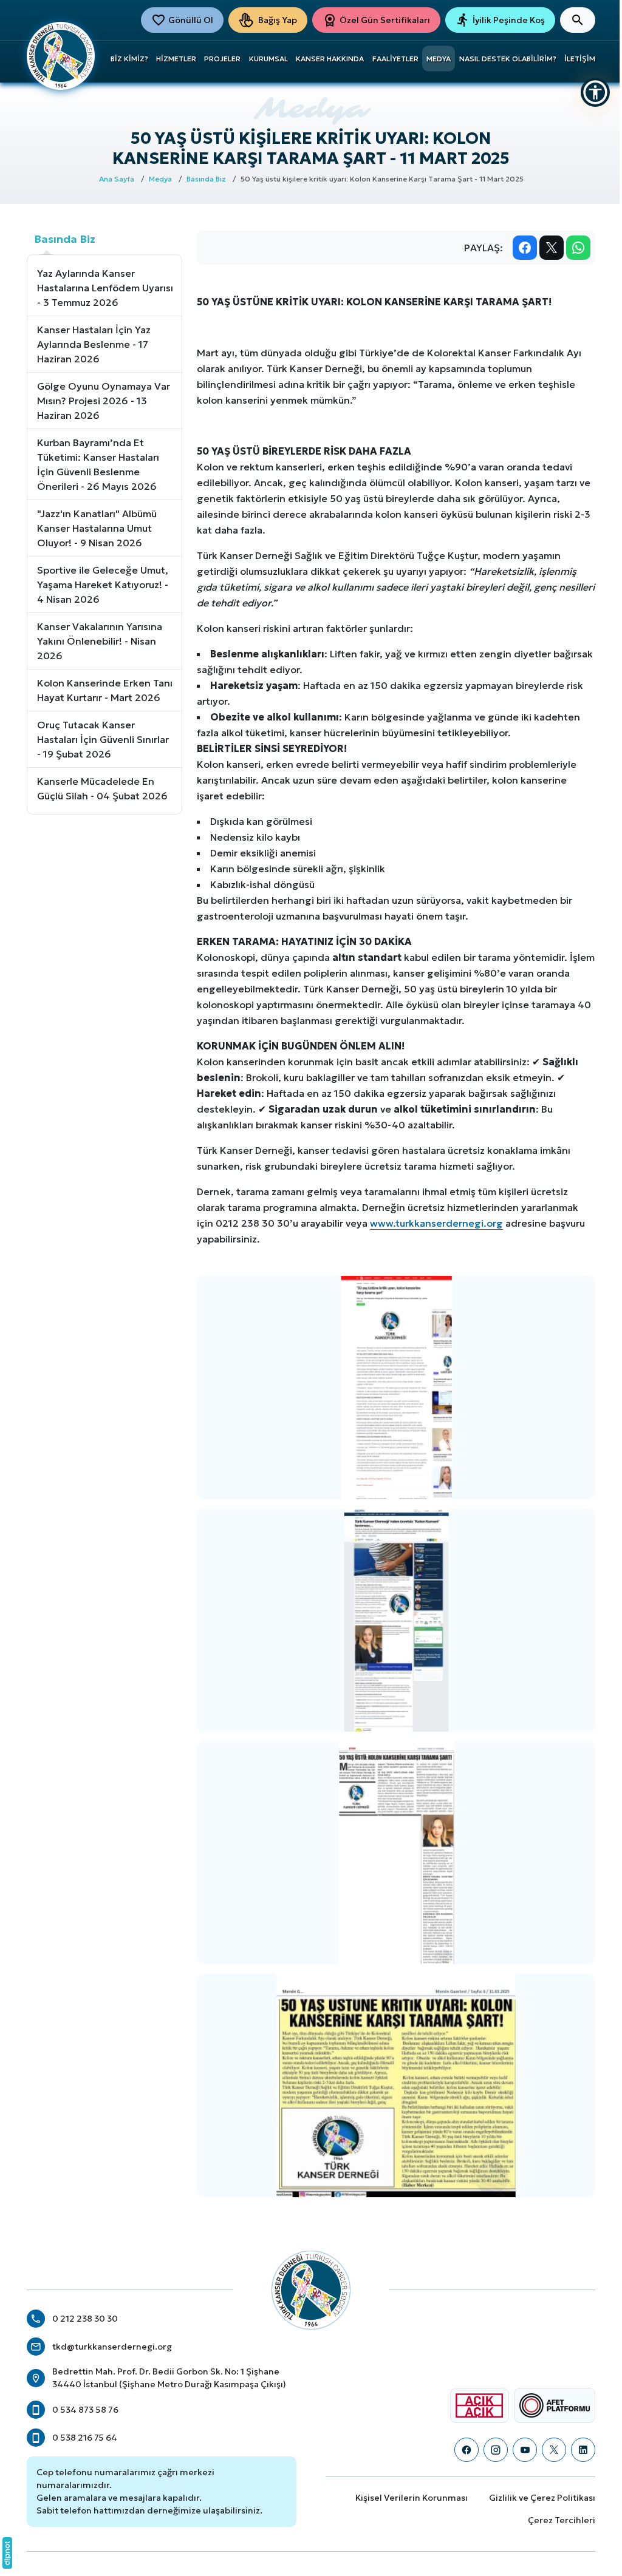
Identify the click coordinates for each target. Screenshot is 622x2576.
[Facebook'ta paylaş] (525, 248)
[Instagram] (496, 2450)
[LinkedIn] (583, 2450)
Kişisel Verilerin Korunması (412, 2498)
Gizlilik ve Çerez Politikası (542, 2498)
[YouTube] (525, 2450)
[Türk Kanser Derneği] (61, 55)
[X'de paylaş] (552, 248)
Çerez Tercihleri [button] (562, 2520)
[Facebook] (466, 2450)
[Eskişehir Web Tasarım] (7, 2553)
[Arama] (578, 20)
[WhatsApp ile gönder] (578, 248)
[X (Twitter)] (554, 2450)
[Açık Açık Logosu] (479, 2405)
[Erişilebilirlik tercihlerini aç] (595, 92)
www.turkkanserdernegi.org (436, 1223)
